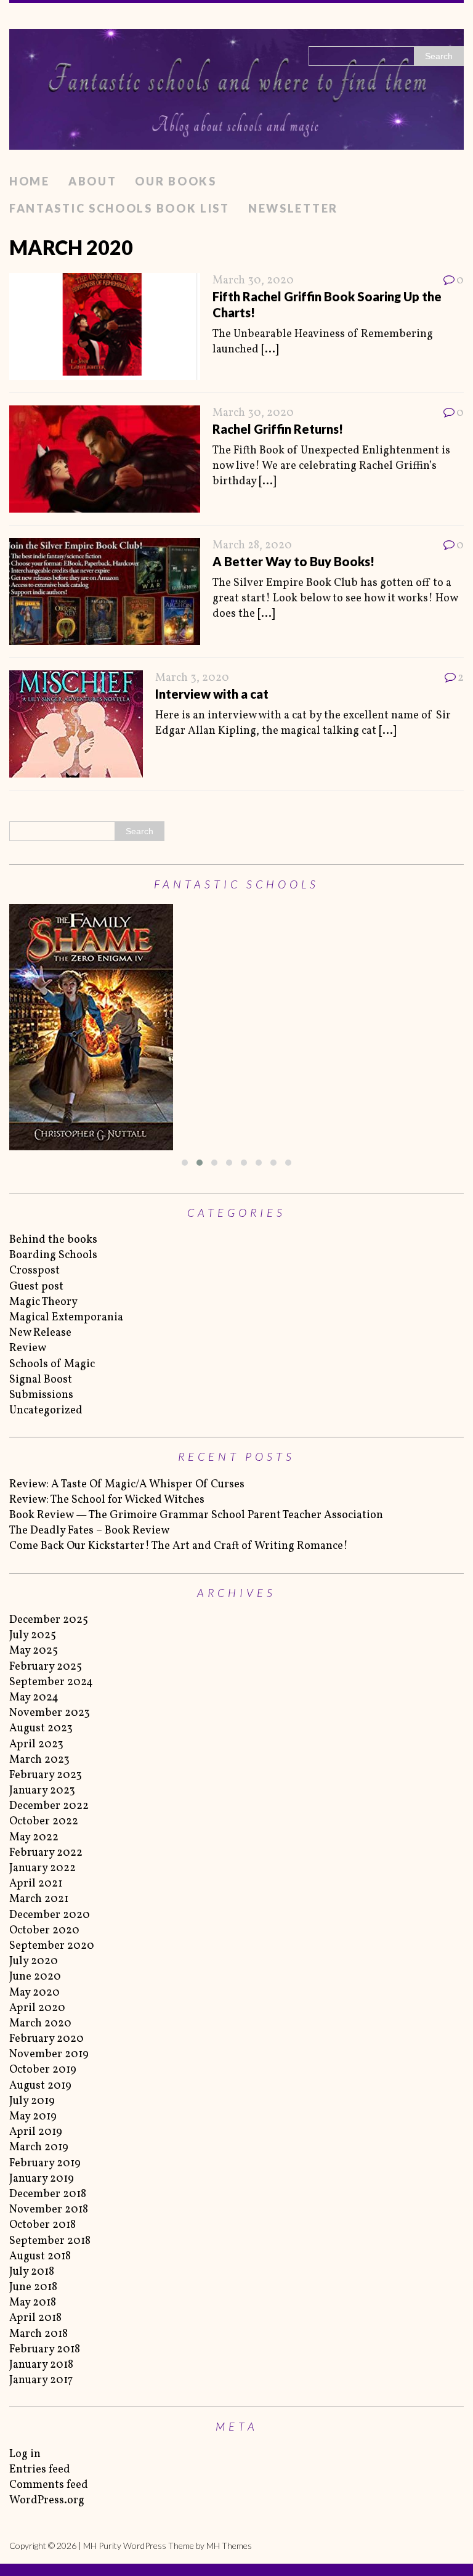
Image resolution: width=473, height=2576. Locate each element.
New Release (40, 1333)
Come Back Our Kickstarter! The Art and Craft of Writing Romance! (179, 1546)
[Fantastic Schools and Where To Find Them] (236, 86)
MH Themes (229, 2546)
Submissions (41, 1395)
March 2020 (40, 2024)
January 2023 (42, 1791)
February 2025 (46, 1667)
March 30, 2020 (253, 281)
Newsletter (293, 208)
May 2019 (33, 2117)
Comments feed (49, 2485)
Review (28, 1348)
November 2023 (50, 1713)
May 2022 (34, 1838)
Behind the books (53, 1240)
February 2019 (45, 2164)
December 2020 (50, 1915)
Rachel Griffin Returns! (278, 429)
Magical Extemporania (66, 1318)
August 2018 (40, 2257)
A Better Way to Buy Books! (293, 561)
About (93, 181)
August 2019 (40, 2086)
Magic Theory (43, 1302)
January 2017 (41, 2380)
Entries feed (40, 2470)
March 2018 (38, 2334)
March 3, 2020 (192, 678)
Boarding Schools (53, 1255)
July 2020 (34, 1961)
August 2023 (41, 1729)
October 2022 (44, 1822)
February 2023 (46, 1775)
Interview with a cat (212, 694)
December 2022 (49, 1806)
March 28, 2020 (252, 546)
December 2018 (48, 2194)
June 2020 (35, 1977)
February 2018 (45, 2350)
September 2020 (52, 1946)
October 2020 (44, 1931)
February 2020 (46, 2039)
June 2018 (33, 2287)
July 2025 (33, 1635)
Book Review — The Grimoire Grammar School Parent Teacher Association (196, 1515)
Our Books (176, 181)
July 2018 (32, 2272)
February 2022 (46, 1853)
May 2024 (34, 1698)
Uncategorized (46, 1411)
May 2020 (34, 1993)
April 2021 (36, 1884)
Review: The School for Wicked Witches (107, 1500)
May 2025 (34, 1651)
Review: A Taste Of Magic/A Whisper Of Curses (127, 1485)
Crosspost (34, 1271)
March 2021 (39, 1899)
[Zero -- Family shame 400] (236, 1027)
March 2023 (39, 1760)
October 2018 (42, 2225)
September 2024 (51, 1682)
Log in (25, 2454)
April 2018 (35, 2318)
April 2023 (36, 1745)
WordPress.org (47, 2501)
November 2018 (49, 2210)
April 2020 (37, 2008)
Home (30, 181)
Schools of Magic (52, 1364)
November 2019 (49, 2054)
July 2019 (32, 2101)
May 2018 (33, 2303)
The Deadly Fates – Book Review (89, 1531)
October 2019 (43, 2070)
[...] (270, 350)
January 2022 (42, 1868)
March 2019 (39, 2147)
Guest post (36, 1287)
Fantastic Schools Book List (119, 208)
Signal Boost (41, 1380)
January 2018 (41, 2365)
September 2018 (50, 2241)
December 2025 (49, 1620)
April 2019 (36, 2132)
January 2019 (42, 2179)
